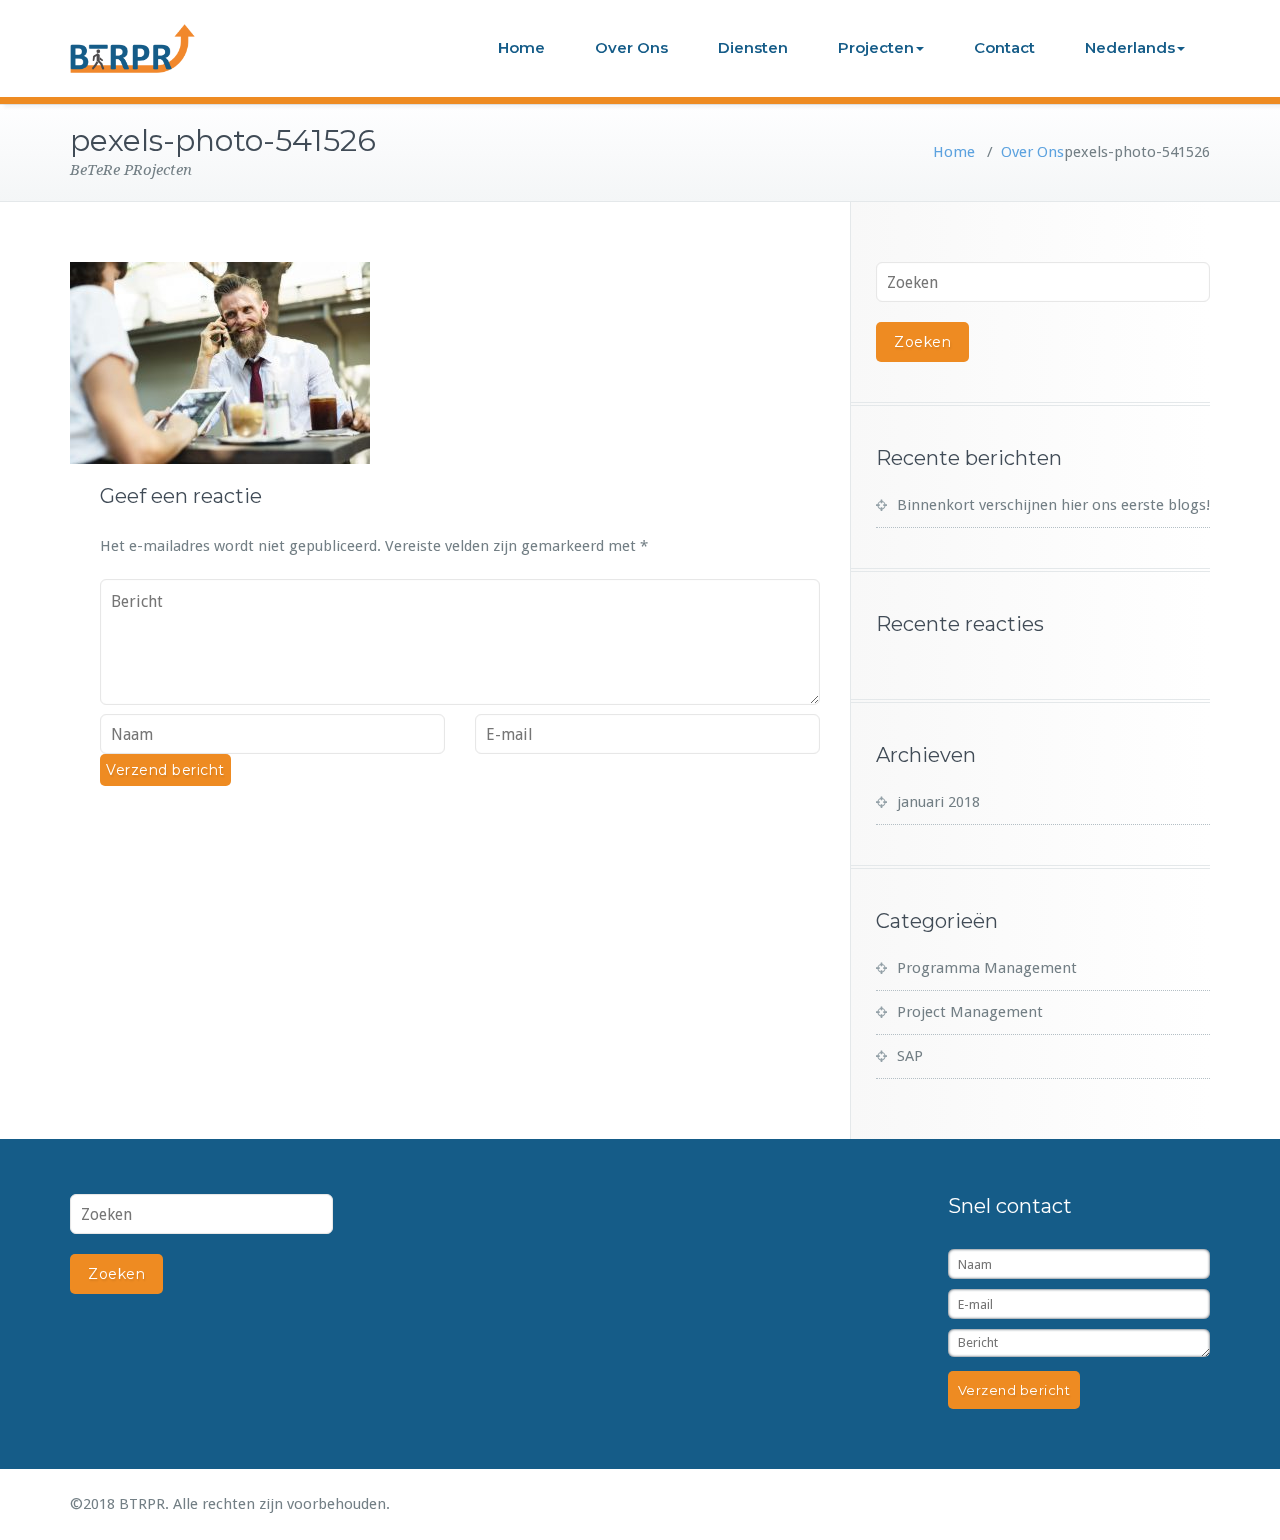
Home (521, 47)
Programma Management (987, 968)
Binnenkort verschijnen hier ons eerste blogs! (1053, 505)
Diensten (753, 47)
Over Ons (631, 47)
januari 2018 (938, 802)
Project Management (970, 1012)
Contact (1004, 47)
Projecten (876, 47)
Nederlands (1130, 47)
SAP (910, 1056)
